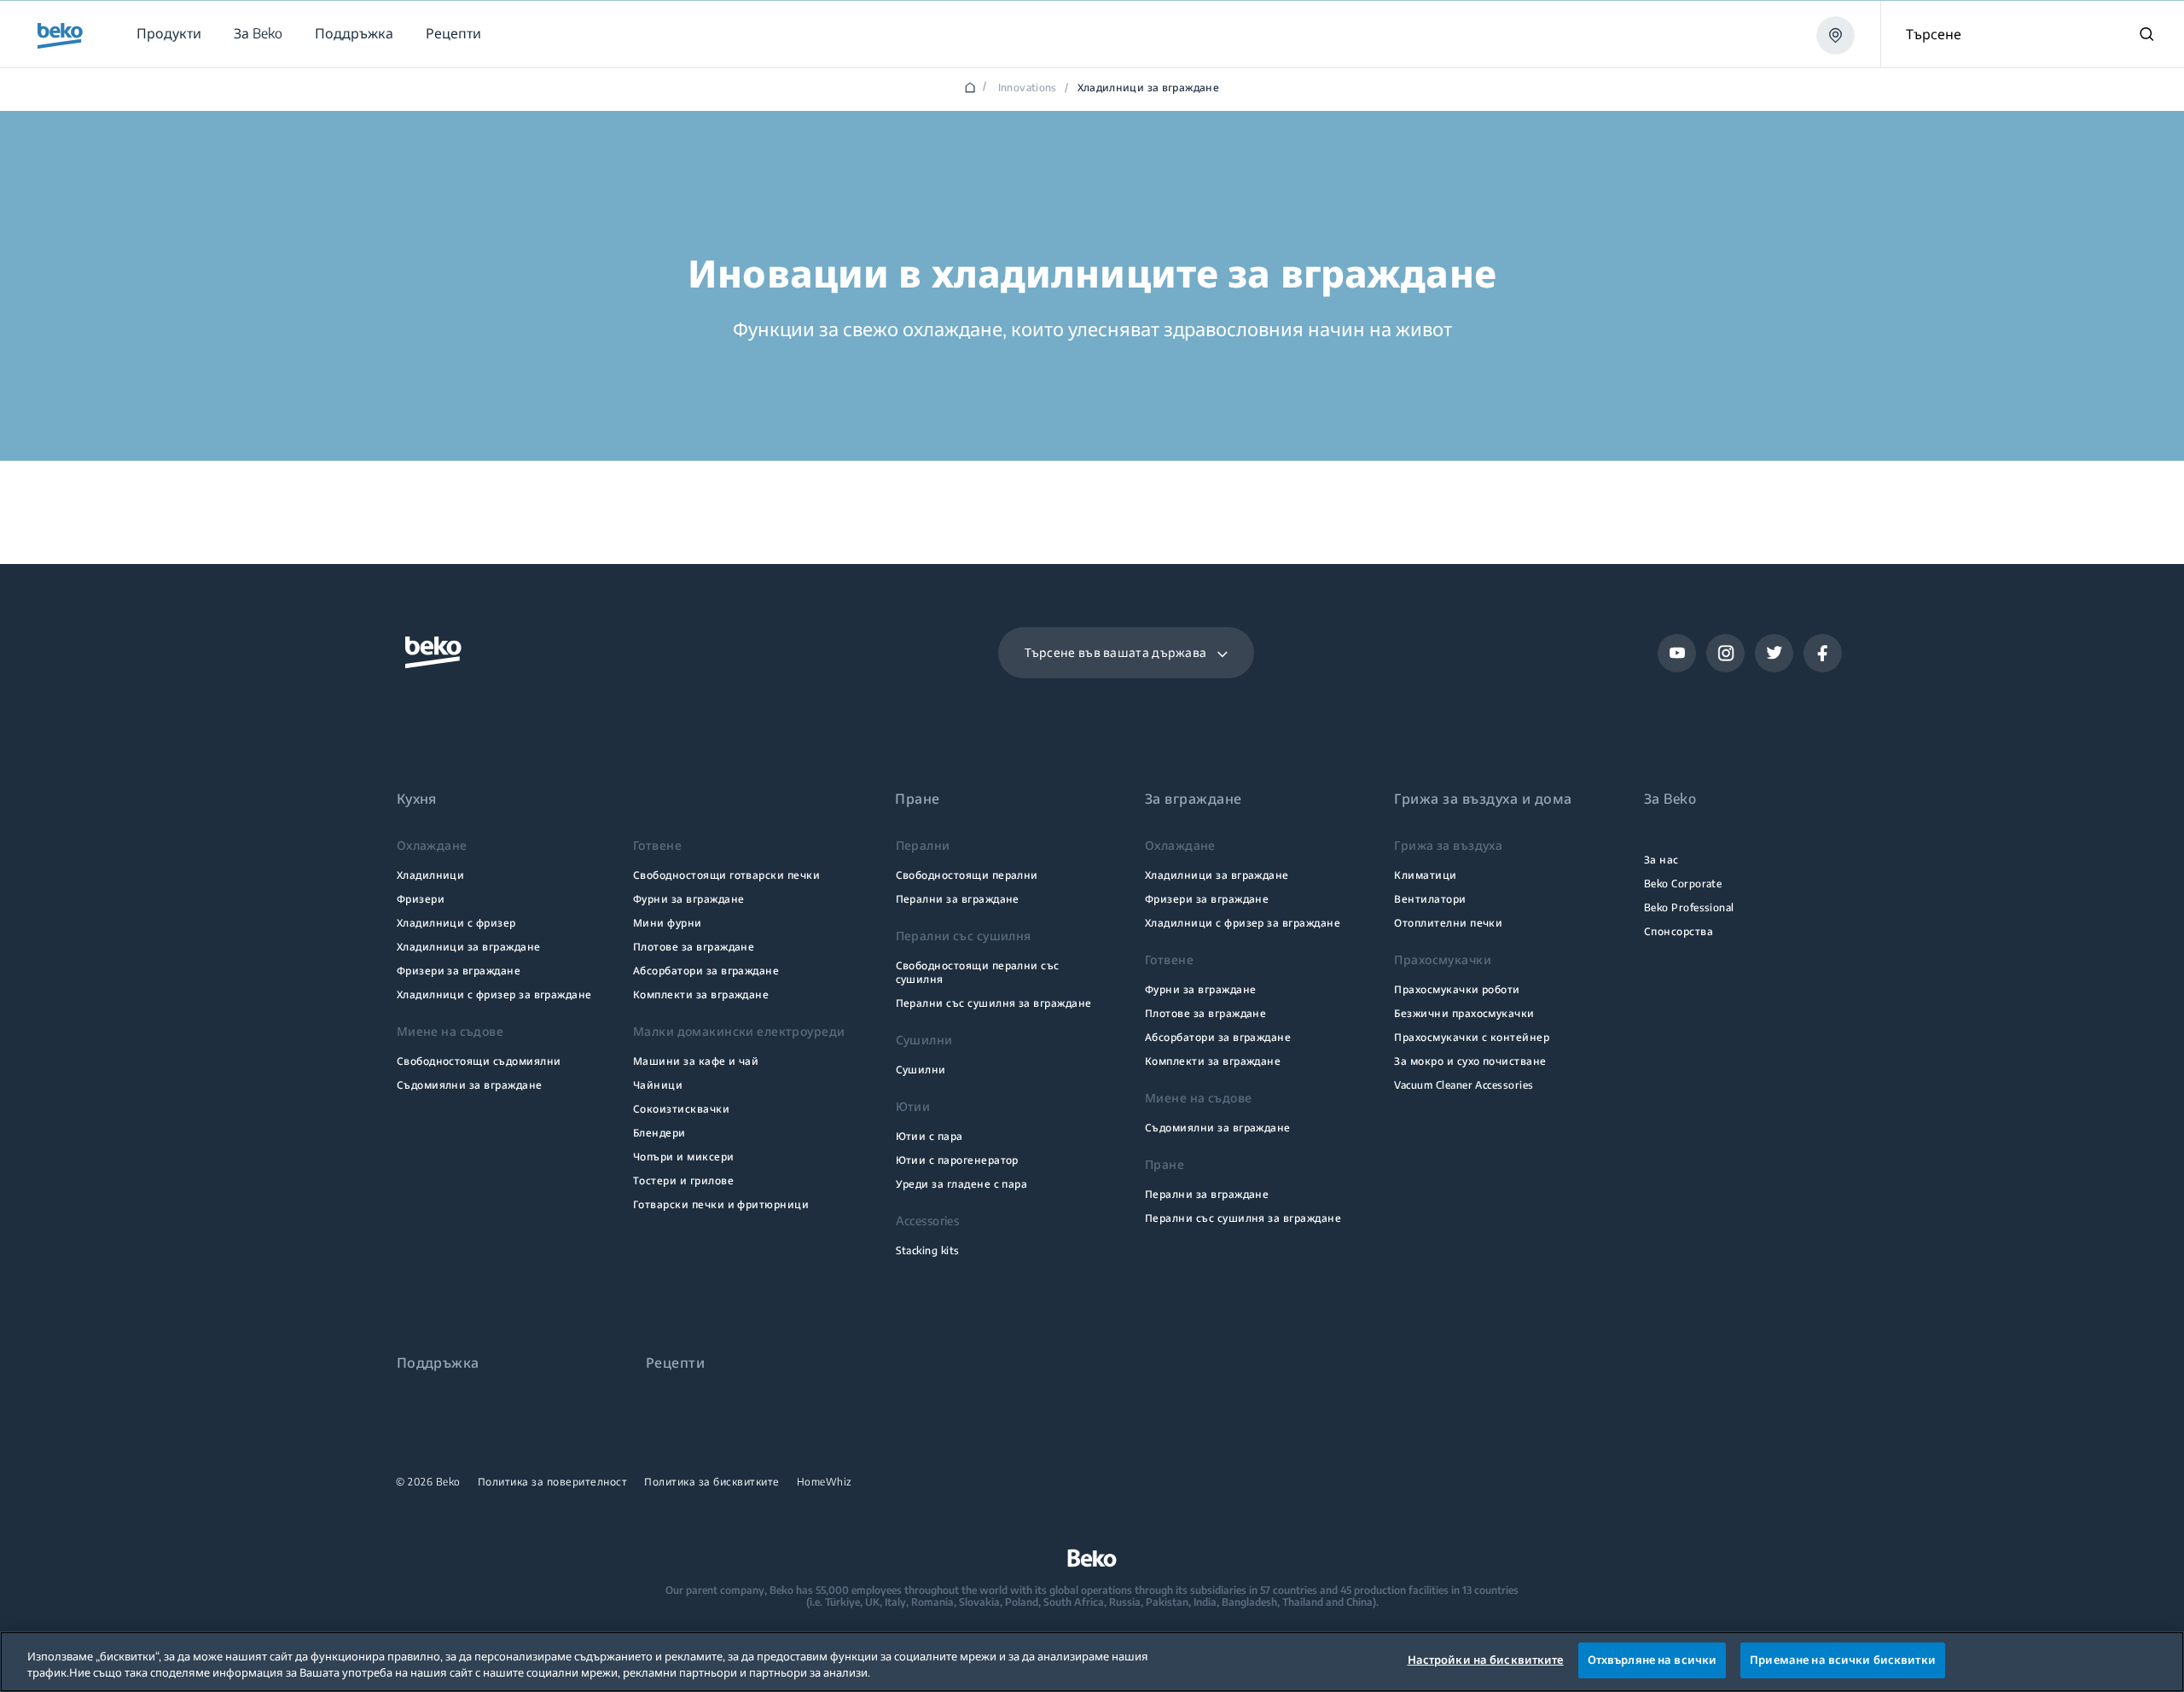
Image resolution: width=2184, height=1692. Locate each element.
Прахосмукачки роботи (1457, 989)
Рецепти (675, 1363)
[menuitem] (168, 34)
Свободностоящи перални (967, 875)
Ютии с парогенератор (957, 1160)
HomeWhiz (825, 1482)
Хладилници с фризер (456, 923)
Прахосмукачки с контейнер (1472, 1037)
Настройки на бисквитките (1486, 1660)
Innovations (1028, 88)
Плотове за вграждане (694, 947)
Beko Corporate (1683, 884)
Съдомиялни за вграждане (470, 1085)
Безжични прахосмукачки (1464, 1013)
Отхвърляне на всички (1653, 1660)
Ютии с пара (929, 1136)
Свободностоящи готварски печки (726, 875)
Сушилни (921, 1070)
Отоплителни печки (1448, 923)
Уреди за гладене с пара (962, 1184)
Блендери (659, 1133)
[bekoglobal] (60, 36)
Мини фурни (668, 923)
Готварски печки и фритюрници (721, 1204)
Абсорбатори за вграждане (706, 971)
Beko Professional (1689, 907)
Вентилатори (1430, 899)
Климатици (1425, 875)
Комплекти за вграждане (701, 994)
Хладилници (431, 875)
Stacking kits (928, 1250)
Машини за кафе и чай (696, 1061)
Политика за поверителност (553, 1482)
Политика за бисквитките (712, 1482)
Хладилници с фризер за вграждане (494, 994)
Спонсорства (1679, 931)
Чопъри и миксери (684, 1157)
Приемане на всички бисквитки (1843, 1660)
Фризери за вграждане (459, 971)
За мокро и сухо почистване (1470, 1061)
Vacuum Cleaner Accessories (1464, 1085)
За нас (1661, 860)
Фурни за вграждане (688, 899)
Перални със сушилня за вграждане (994, 1003)
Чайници (658, 1085)
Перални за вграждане (958, 899)
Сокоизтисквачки (681, 1109)
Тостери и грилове (683, 1180)
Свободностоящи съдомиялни (479, 1061)
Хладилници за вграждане (469, 947)
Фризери (421, 899)
